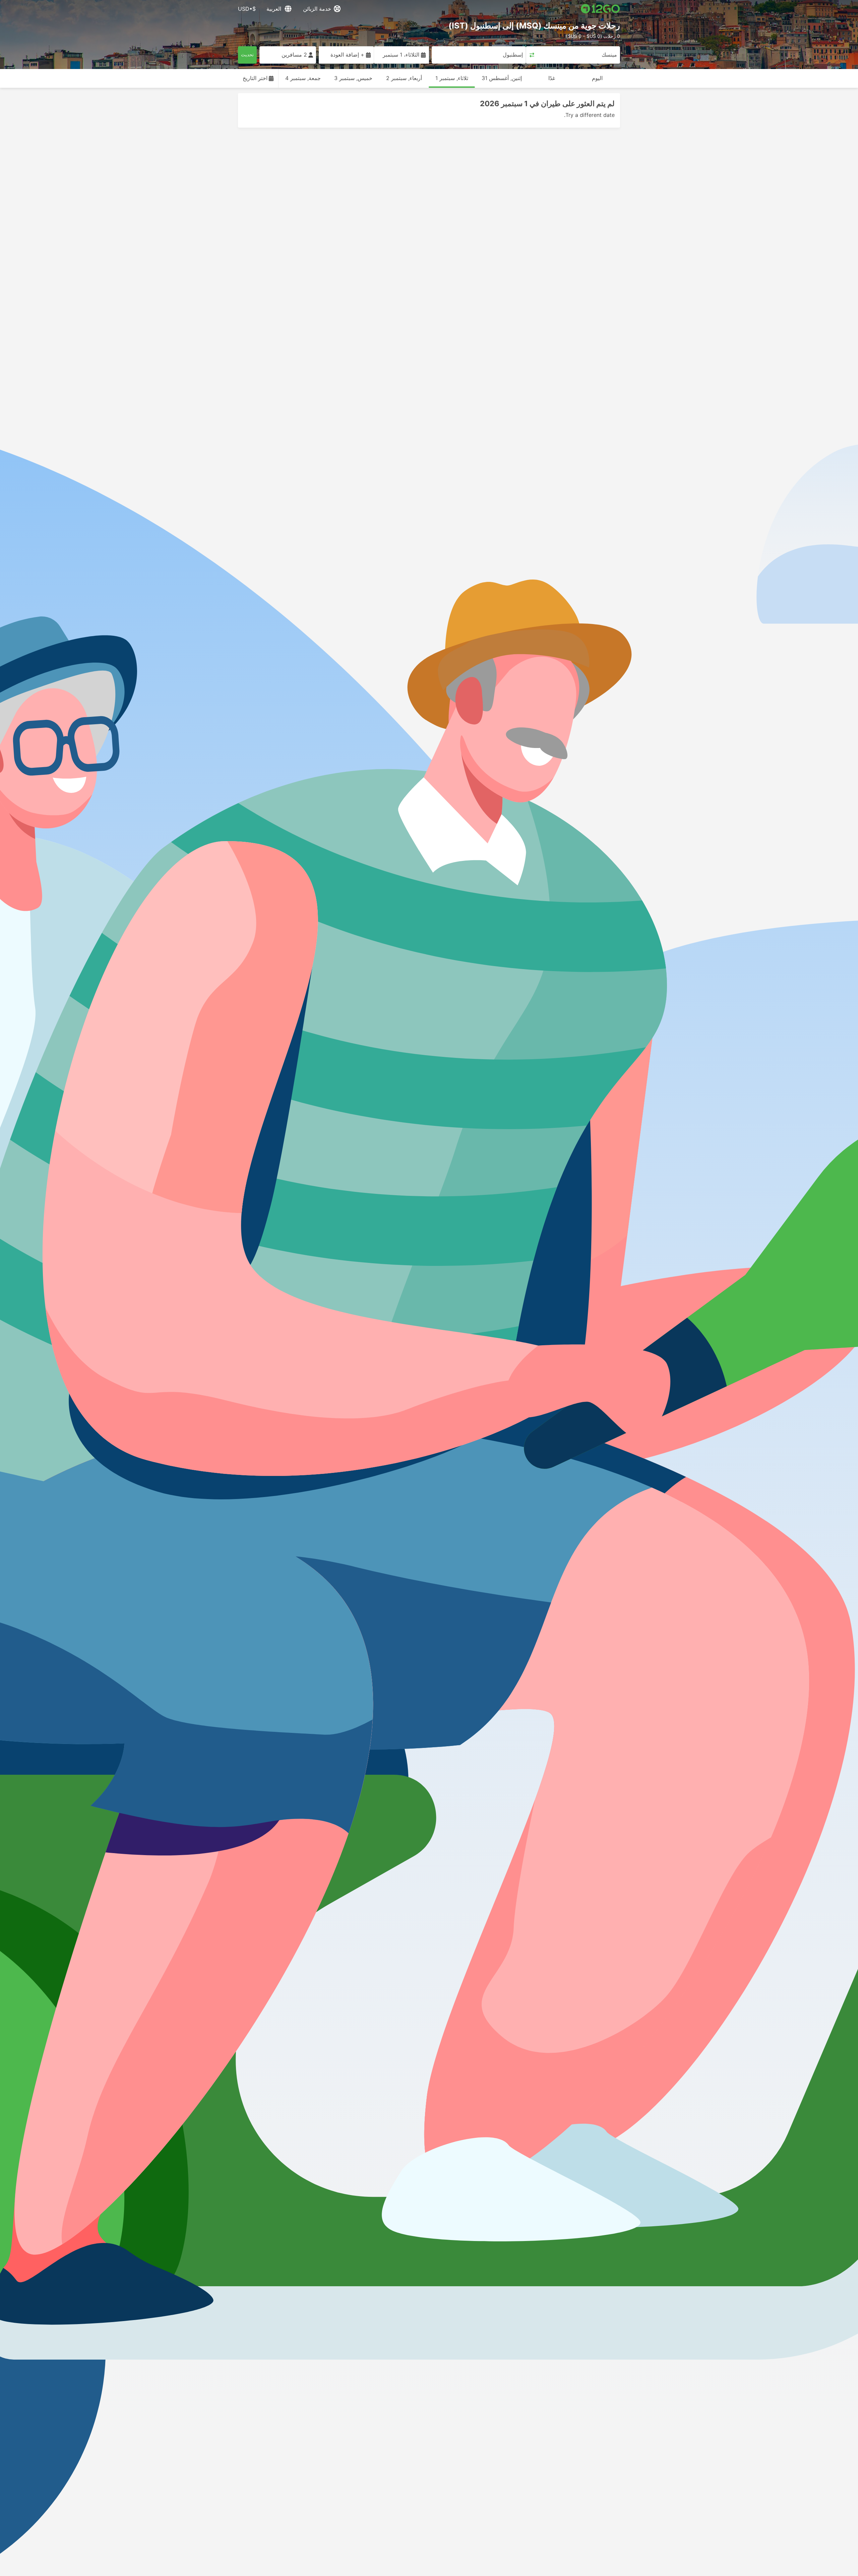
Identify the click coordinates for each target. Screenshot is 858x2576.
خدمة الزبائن (317, 9)
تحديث (247, 54)
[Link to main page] (600, 9)
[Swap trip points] (532, 55)
